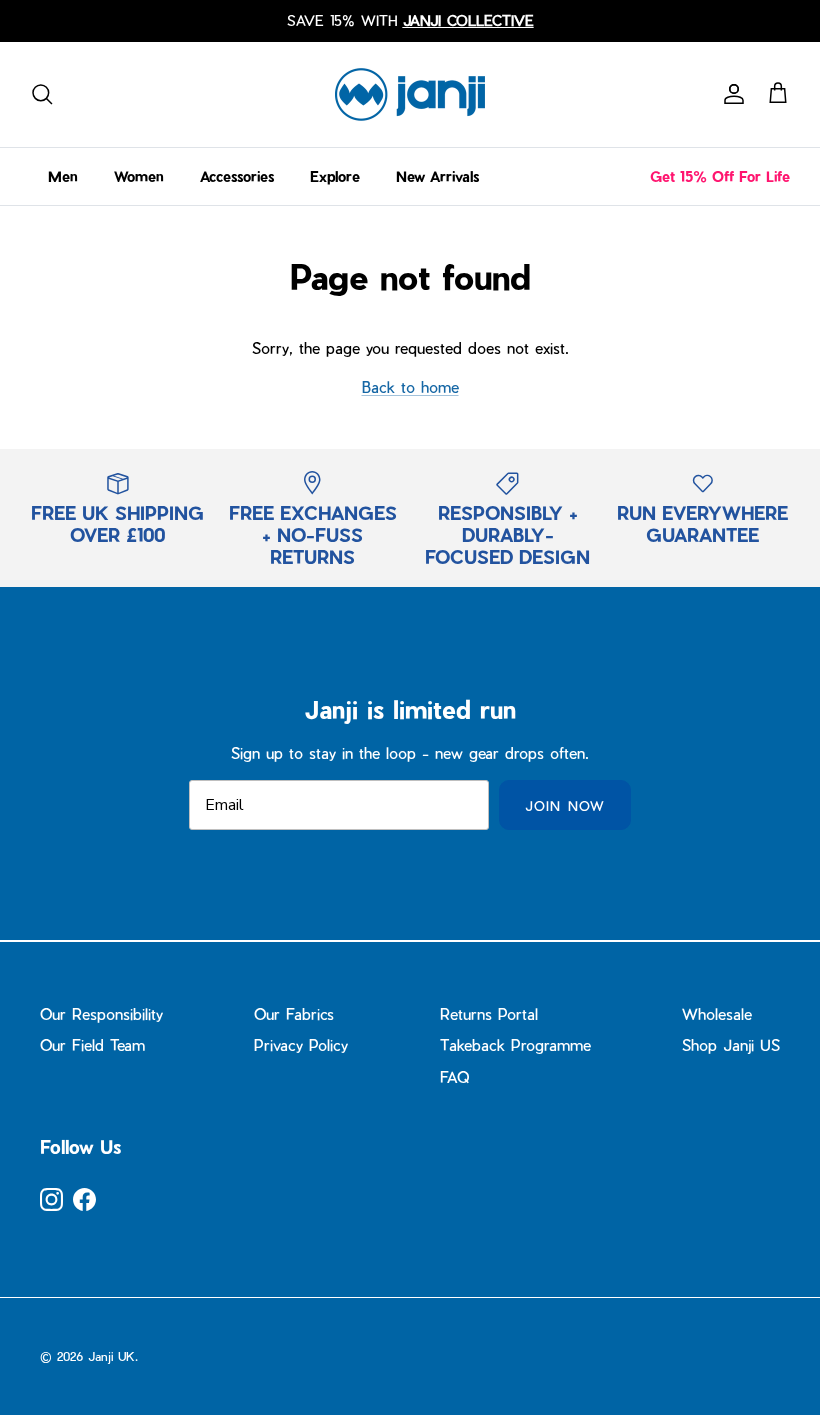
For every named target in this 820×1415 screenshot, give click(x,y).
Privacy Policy (301, 1045)
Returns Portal (489, 1014)
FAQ (454, 1077)
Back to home (410, 387)
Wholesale (717, 1014)
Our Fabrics (294, 1014)
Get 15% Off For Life (720, 176)
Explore (335, 176)
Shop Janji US (731, 1045)
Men (63, 176)
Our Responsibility (101, 1014)
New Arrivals (437, 176)
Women (139, 176)
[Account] (730, 94)
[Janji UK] (410, 94)
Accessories (237, 176)
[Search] (42, 94)
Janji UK (111, 1356)
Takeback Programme (515, 1045)
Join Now (564, 805)
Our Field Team (92, 1045)
